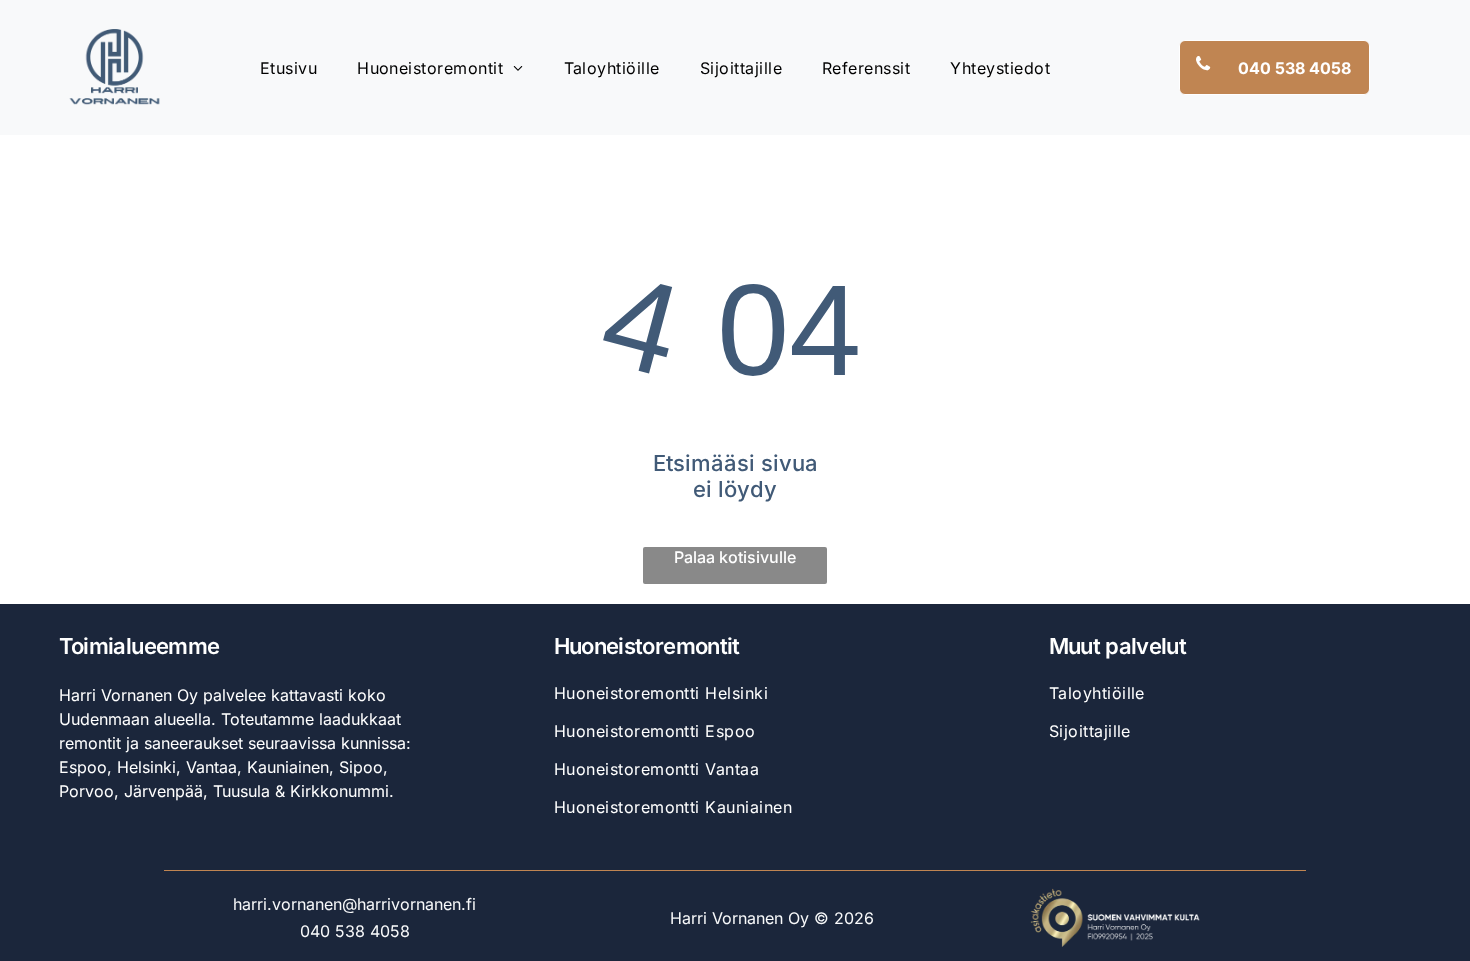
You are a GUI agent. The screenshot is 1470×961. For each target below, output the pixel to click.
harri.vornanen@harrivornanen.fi (354, 904)
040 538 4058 (355, 931)
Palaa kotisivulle (735, 557)
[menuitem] (288, 67)
